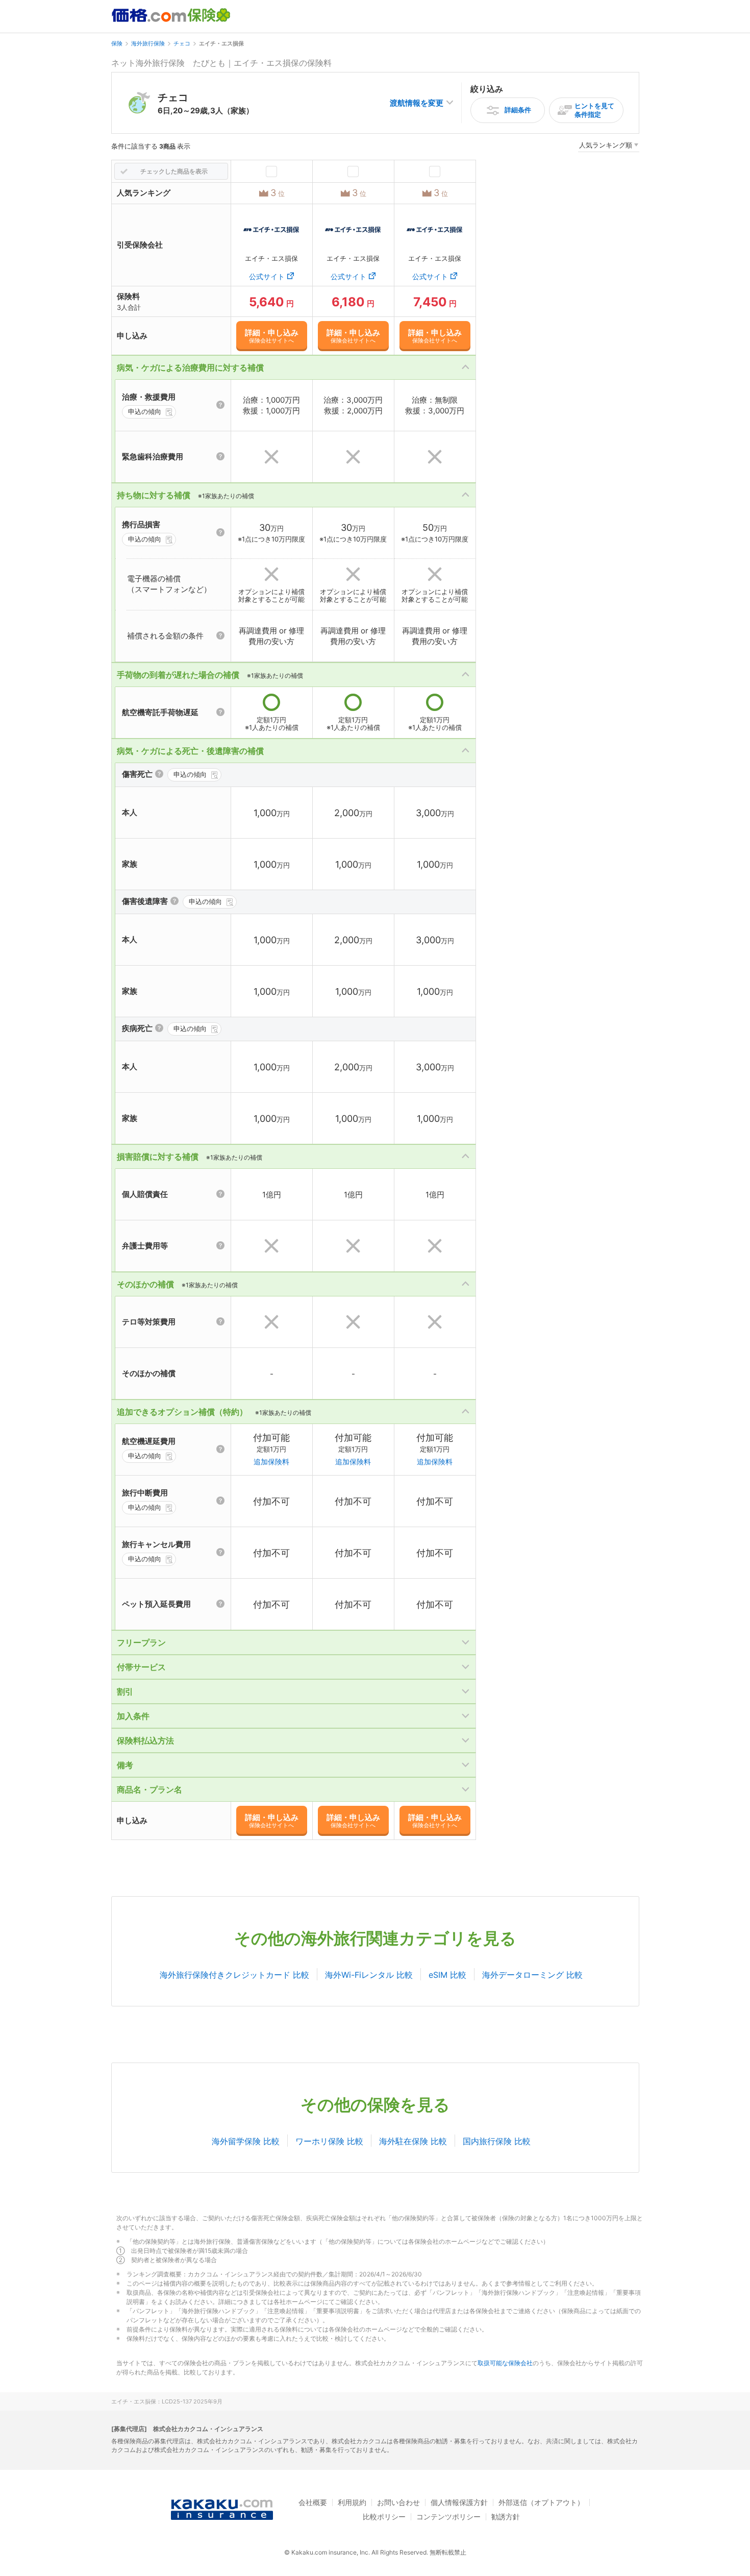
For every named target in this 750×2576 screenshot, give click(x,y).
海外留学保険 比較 (246, 2141)
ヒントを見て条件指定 (594, 110)
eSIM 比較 (447, 1975)
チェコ (182, 43)
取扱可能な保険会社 (505, 2363)
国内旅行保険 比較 (497, 2141)
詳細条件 (518, 110)
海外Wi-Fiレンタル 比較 (369, 1975)
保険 (117, 43)
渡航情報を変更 (417, 103)
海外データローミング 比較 (532, 1975)
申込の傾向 (145, 411)
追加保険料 (271, 1462)
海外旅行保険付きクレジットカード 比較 (234, 1975)
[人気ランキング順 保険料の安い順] (609, 147)
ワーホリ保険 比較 (329, 2141)
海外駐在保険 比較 (413, 2141)
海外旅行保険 (148, 43)
